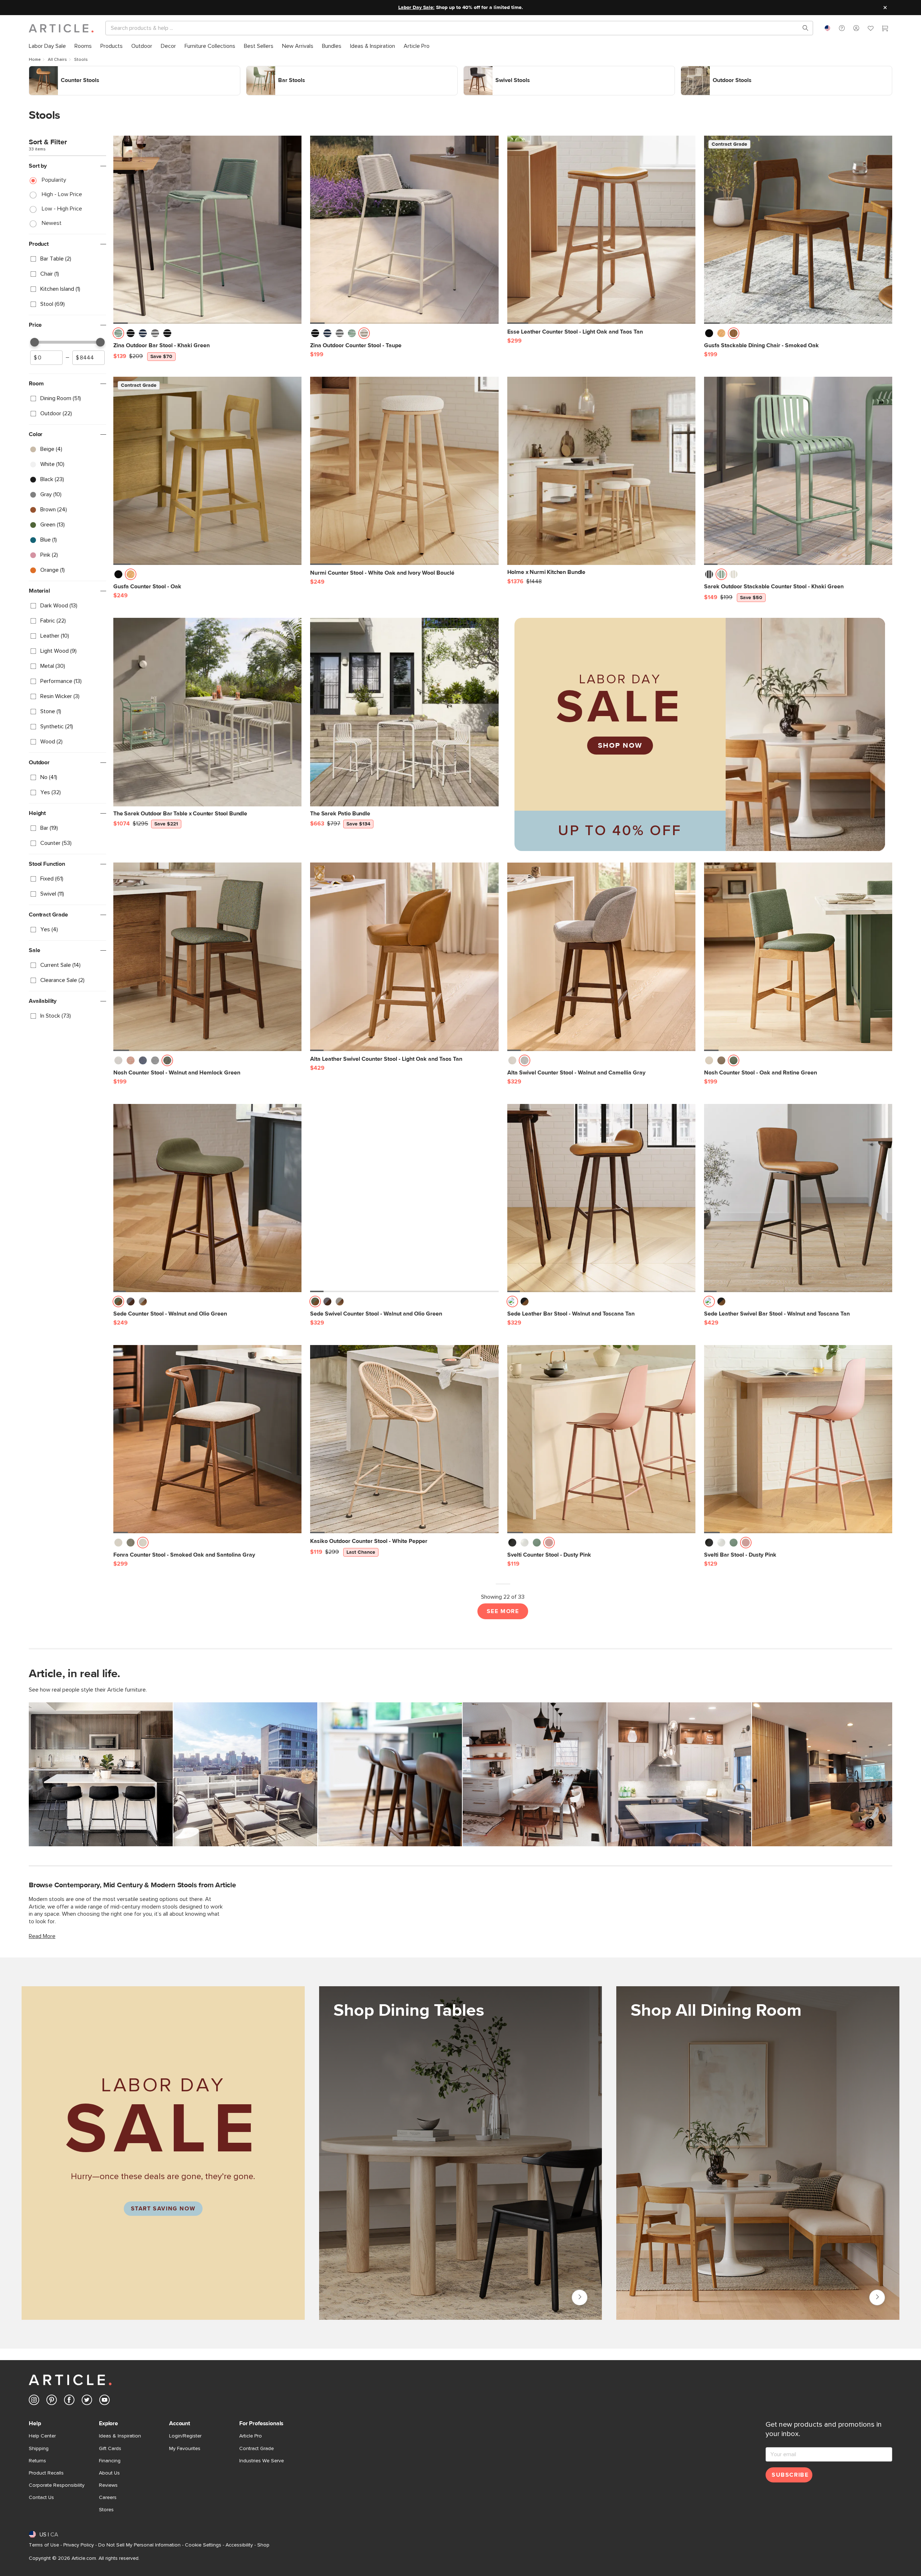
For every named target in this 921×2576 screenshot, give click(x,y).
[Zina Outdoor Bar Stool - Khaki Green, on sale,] (207, 230)
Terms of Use (44, 2545)
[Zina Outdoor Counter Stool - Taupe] (404, 230)
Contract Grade (257, 2449)
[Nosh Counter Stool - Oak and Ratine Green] (798, 957)
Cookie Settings (203, 2545)
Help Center (42, 2436)
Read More (42, 1936)
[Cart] (885, 29)
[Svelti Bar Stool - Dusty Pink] (798, 1439)
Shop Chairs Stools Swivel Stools (504, 70)
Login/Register (185, 2436)
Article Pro (251, 2436)
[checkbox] (67, 259)
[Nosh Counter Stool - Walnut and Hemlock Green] (207, 957)
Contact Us (41, 2498)
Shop (263, 2545)
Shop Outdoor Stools (707, 70)
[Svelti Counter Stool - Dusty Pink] (601, 1439)
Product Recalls (46, 2473)
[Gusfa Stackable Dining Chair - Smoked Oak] (798, 230)
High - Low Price (62, 194)
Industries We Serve (262, 2461)
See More (503, 1611)
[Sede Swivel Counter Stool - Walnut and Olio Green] (404, 1198)
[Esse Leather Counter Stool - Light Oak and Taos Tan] (601, 230)
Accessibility (239, 2545)
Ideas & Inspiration (120, 2436)
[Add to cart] (294, 335)
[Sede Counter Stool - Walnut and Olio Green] (207, 1198)
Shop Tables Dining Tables (580, 2297)
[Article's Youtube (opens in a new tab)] (105, 2401)
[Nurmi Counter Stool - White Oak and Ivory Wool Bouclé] (404, 471)
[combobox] (827, 28)
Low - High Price (62, 209)
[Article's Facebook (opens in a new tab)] (69, 2401)
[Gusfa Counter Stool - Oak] (207, 471)
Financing (110, 2461)
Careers (108, 2498)
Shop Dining (877, 2297)
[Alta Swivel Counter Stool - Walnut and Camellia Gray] (601, 957)
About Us (109, 2473)
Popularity (54, 180)
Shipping (39, 2449)
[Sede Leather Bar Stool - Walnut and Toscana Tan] (601, 1198)
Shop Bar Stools (266, 70)
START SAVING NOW (163, 2209)
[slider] (35, 342)
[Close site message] (885, 8)
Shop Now (620, 746)
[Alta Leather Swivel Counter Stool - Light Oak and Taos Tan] (404, 957)
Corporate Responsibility (57, 2485)
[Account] (856, 28)
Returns (37, 2461)
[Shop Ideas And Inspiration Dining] (758, 2153)
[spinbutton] (46, 358)
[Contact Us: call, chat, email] (842, 28)
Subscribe (790, 2475)
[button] (842, 28)
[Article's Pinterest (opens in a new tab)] (52, 2401)
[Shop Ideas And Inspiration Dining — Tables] (461, 2153)
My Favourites (185, 2449)
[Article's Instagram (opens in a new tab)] (34, 2401)
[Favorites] (871, 29)
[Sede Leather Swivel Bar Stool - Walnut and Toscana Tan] (798, 1198)
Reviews (108, 2485)
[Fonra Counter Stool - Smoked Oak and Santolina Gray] (207, 1439)
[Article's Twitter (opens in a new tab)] (87, 2401)
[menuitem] (47, 46)
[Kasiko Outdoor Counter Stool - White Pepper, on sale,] (404, 1439)
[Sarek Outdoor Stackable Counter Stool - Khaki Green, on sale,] (798, 471)
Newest (52, 223)
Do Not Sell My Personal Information (139, 2545)
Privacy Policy (79, 2545)
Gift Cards (110, 2449)
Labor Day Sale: (416, 8)
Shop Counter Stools (55, 70)
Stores (106, 2510)
